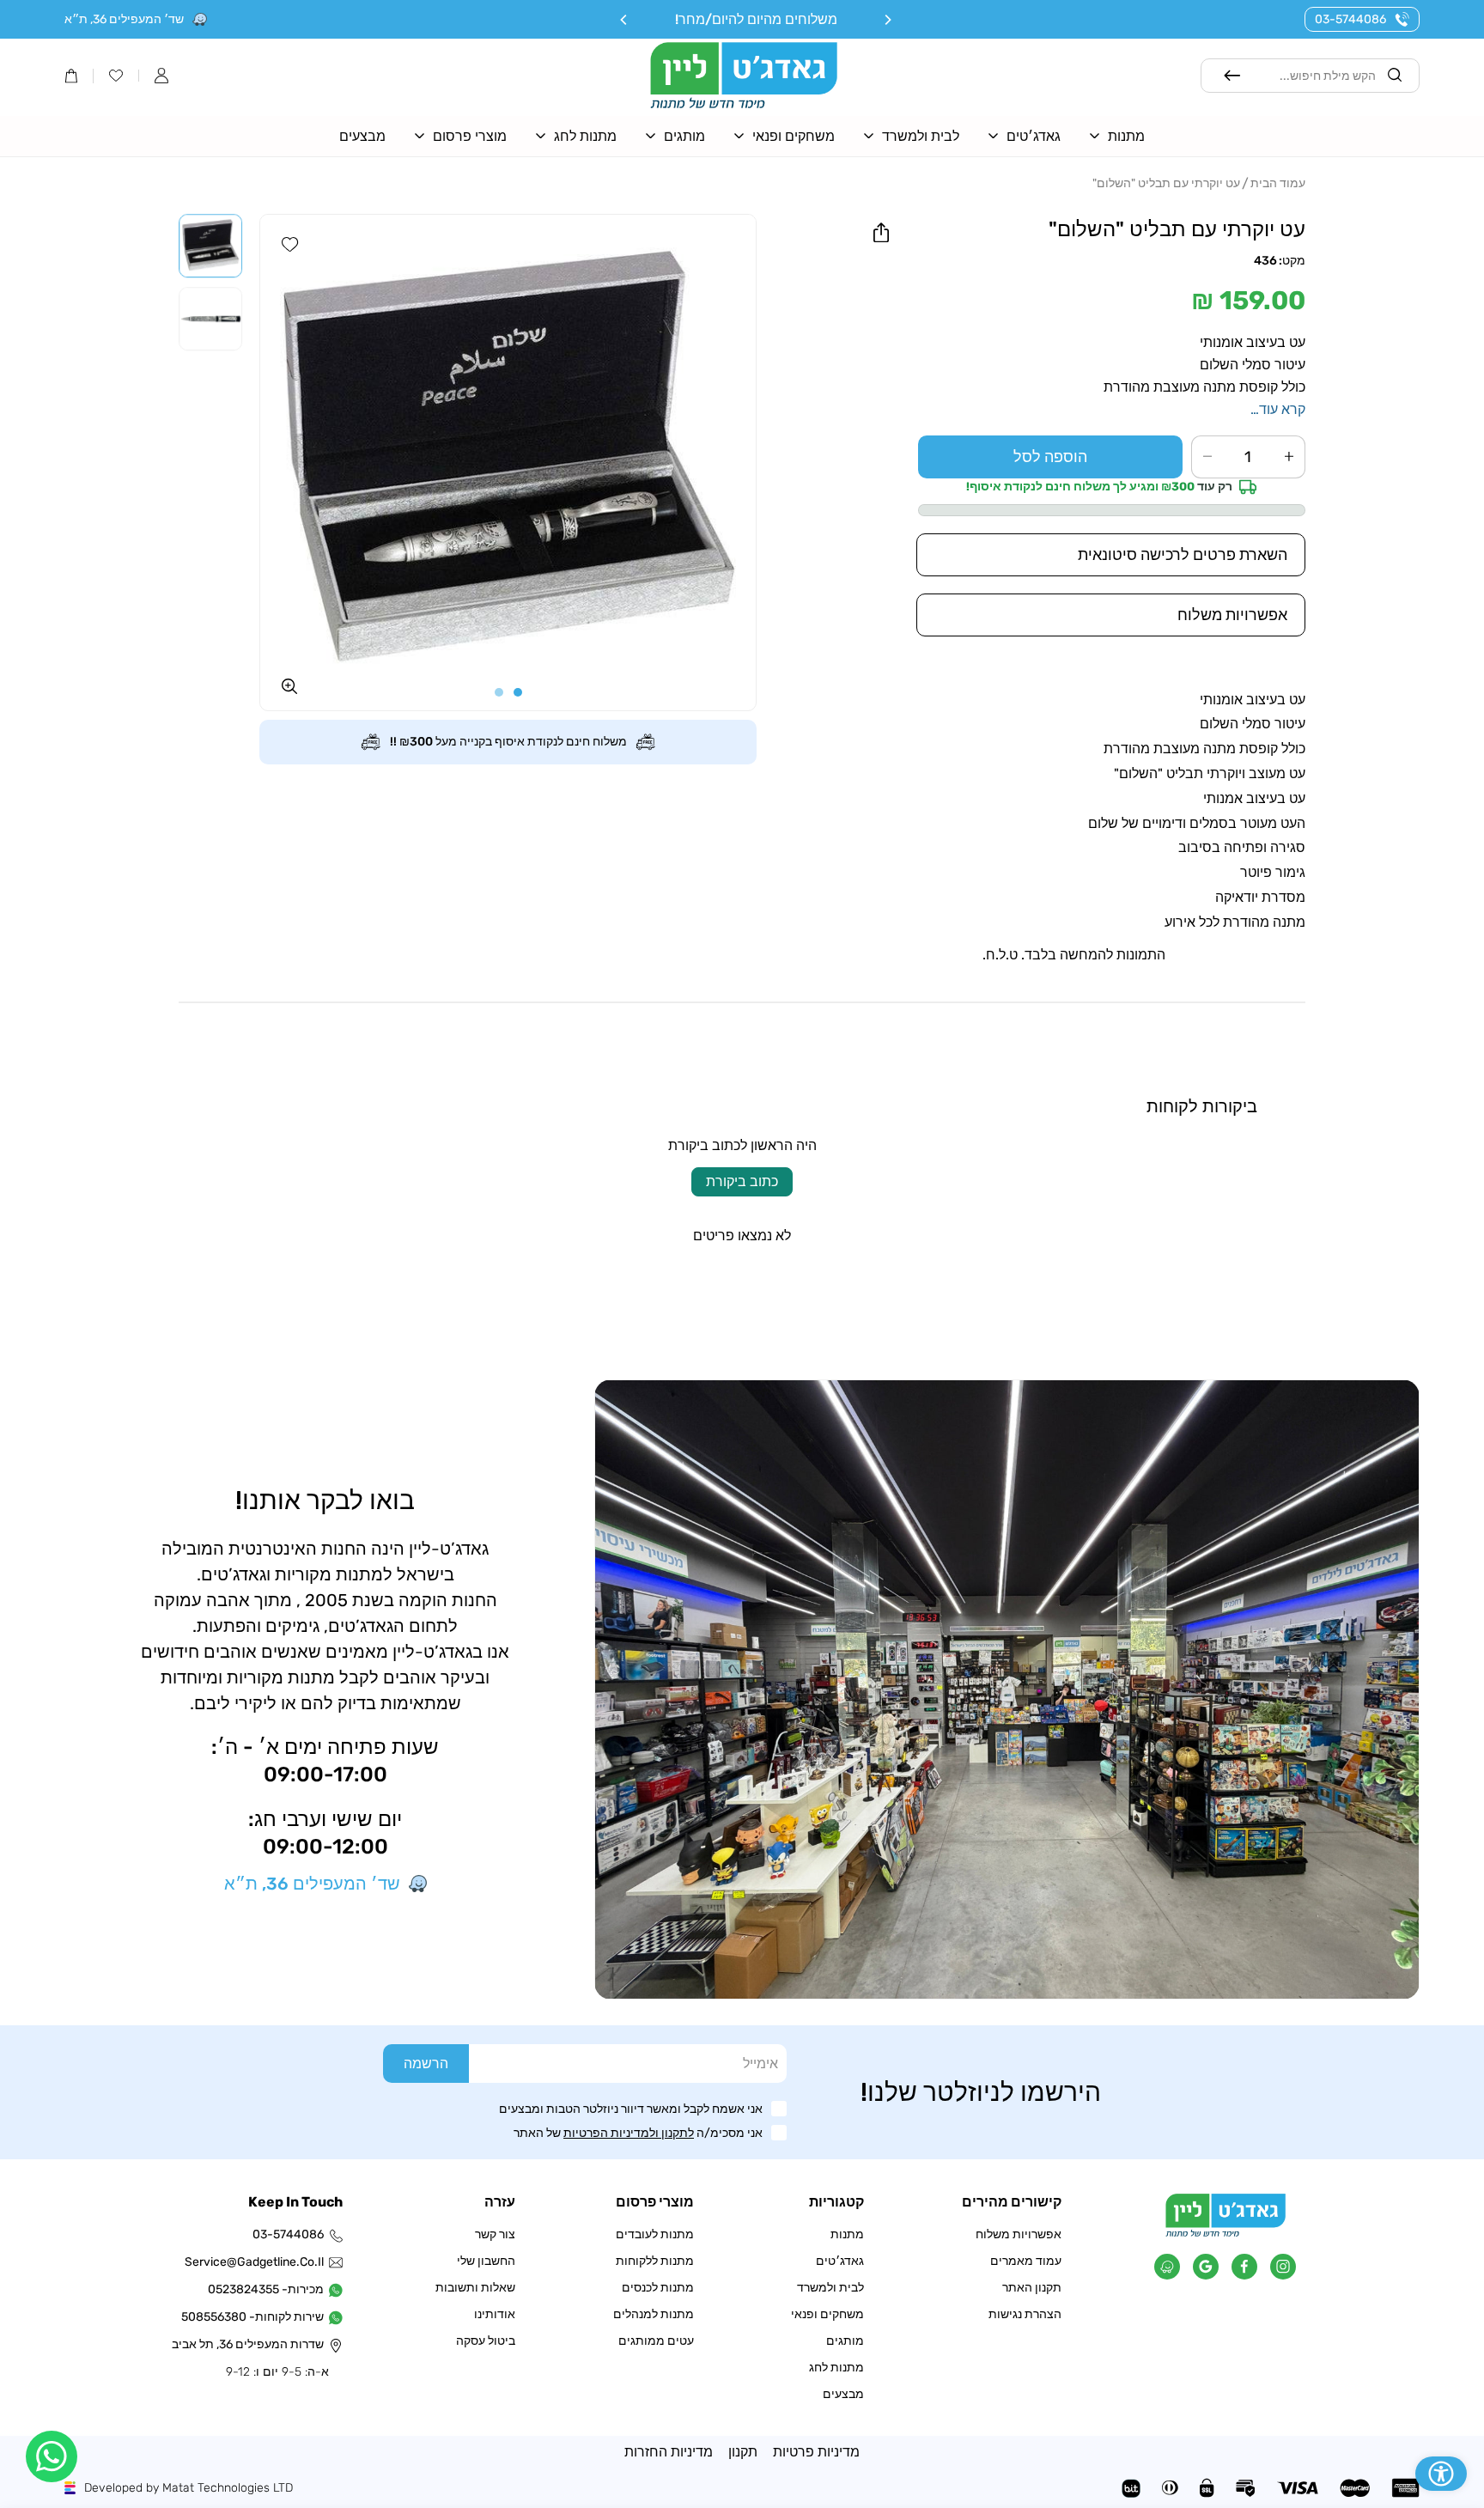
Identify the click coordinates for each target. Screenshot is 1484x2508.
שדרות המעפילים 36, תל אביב (256, 2344)
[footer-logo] (1226, 2233)
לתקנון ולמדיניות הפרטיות (629, 2133)
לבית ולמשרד (830, 2288)
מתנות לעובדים (655, 2234)
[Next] (624, 20)
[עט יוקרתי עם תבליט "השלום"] (508, 463)
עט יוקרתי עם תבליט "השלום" (1166, 183)
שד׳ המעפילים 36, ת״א (124, 19)
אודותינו (495, 2314)
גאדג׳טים (840, 2261)
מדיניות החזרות (669, 2452)
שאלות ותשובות (475, 2288)
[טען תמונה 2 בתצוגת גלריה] (210, 319)
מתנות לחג (836, 2368)
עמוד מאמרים (1026, 2261)
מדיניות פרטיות (816, 2452)
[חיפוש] (1232, 76)
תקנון (743, 2452)
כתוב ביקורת (742, 1181)
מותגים (845, 2341)
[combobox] (1311, 76)
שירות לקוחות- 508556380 (256, 2317)
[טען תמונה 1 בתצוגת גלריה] (210, 246)
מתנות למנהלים (654, 2314)
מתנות (847, 2234)
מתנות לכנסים (658, 2288)
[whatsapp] (52, 2456)
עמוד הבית (1278, 183)
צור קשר (495, 2234)
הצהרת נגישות (1025, 2314)
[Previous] (887, 20)
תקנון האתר (1032, 2288)
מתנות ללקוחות (655, 2261)
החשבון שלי (486, 2261)
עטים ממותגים (656, 2341)
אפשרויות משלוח (1019, 2234)
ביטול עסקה (486, 2341)
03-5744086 (1350, 19)
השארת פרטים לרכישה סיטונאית (1183, 555)
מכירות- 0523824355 (266, 2289)
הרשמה (426, 2064)
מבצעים (843, 2394)
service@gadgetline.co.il (256, 2262)
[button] (161, 76)
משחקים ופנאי (827, 2314)
